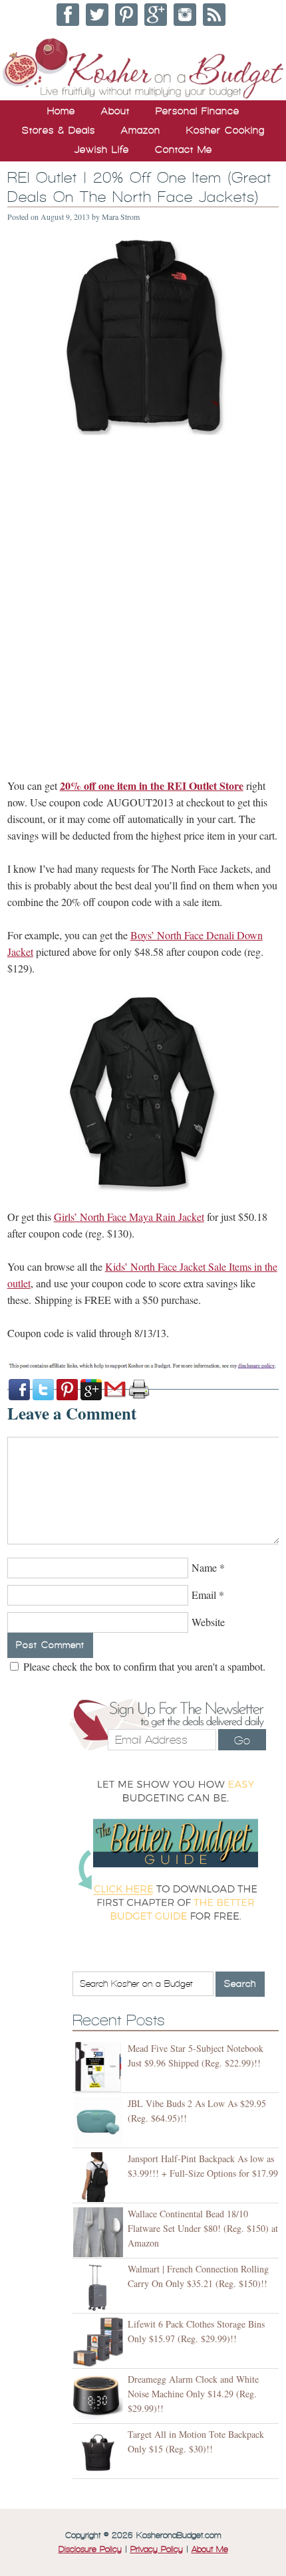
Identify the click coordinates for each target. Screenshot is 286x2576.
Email (204, 1595)
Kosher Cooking (225, 130)
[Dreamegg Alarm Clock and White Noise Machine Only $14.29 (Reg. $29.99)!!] (100, 2398)
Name (204, 1567)
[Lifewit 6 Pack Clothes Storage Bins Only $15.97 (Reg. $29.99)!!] (100, 2343)
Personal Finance (198, 111)
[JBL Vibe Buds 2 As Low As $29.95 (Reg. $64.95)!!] (100, 2122)
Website (208, 1622)
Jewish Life (102, 149)
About (115, 111)
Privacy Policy (157, 2549)
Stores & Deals (59, 130)
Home (61, 111)
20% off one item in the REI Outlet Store (152, 785)
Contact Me (184, 149)
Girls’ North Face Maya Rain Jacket (129, 1217)
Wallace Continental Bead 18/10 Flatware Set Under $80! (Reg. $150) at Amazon (203, 2228)
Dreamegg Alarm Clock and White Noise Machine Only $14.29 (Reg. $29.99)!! (193, 2394)
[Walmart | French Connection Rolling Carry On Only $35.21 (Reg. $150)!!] (100, 2287)
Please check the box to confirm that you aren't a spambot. (143, 1666)
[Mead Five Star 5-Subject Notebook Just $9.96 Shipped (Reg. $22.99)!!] (100, 2067)
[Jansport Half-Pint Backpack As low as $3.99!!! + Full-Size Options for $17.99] (100, 2177)
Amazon (141, 130)
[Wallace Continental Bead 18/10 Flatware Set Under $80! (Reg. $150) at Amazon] (100, 2232)
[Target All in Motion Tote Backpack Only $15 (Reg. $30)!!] (100, 2453)
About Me (210, 2549)
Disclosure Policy (90, 2549)
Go (242, 1740)
